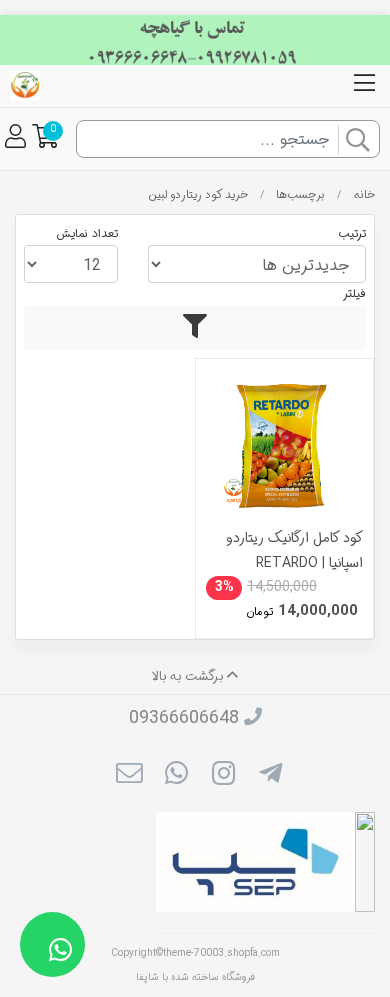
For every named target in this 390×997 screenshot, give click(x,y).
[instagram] (223, 776)
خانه (364, 195)
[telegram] (270, 776)
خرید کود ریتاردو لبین (198, 195)
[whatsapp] (176, 776)
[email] (128, 776)
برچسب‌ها (300, 195)
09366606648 (184, 718)
